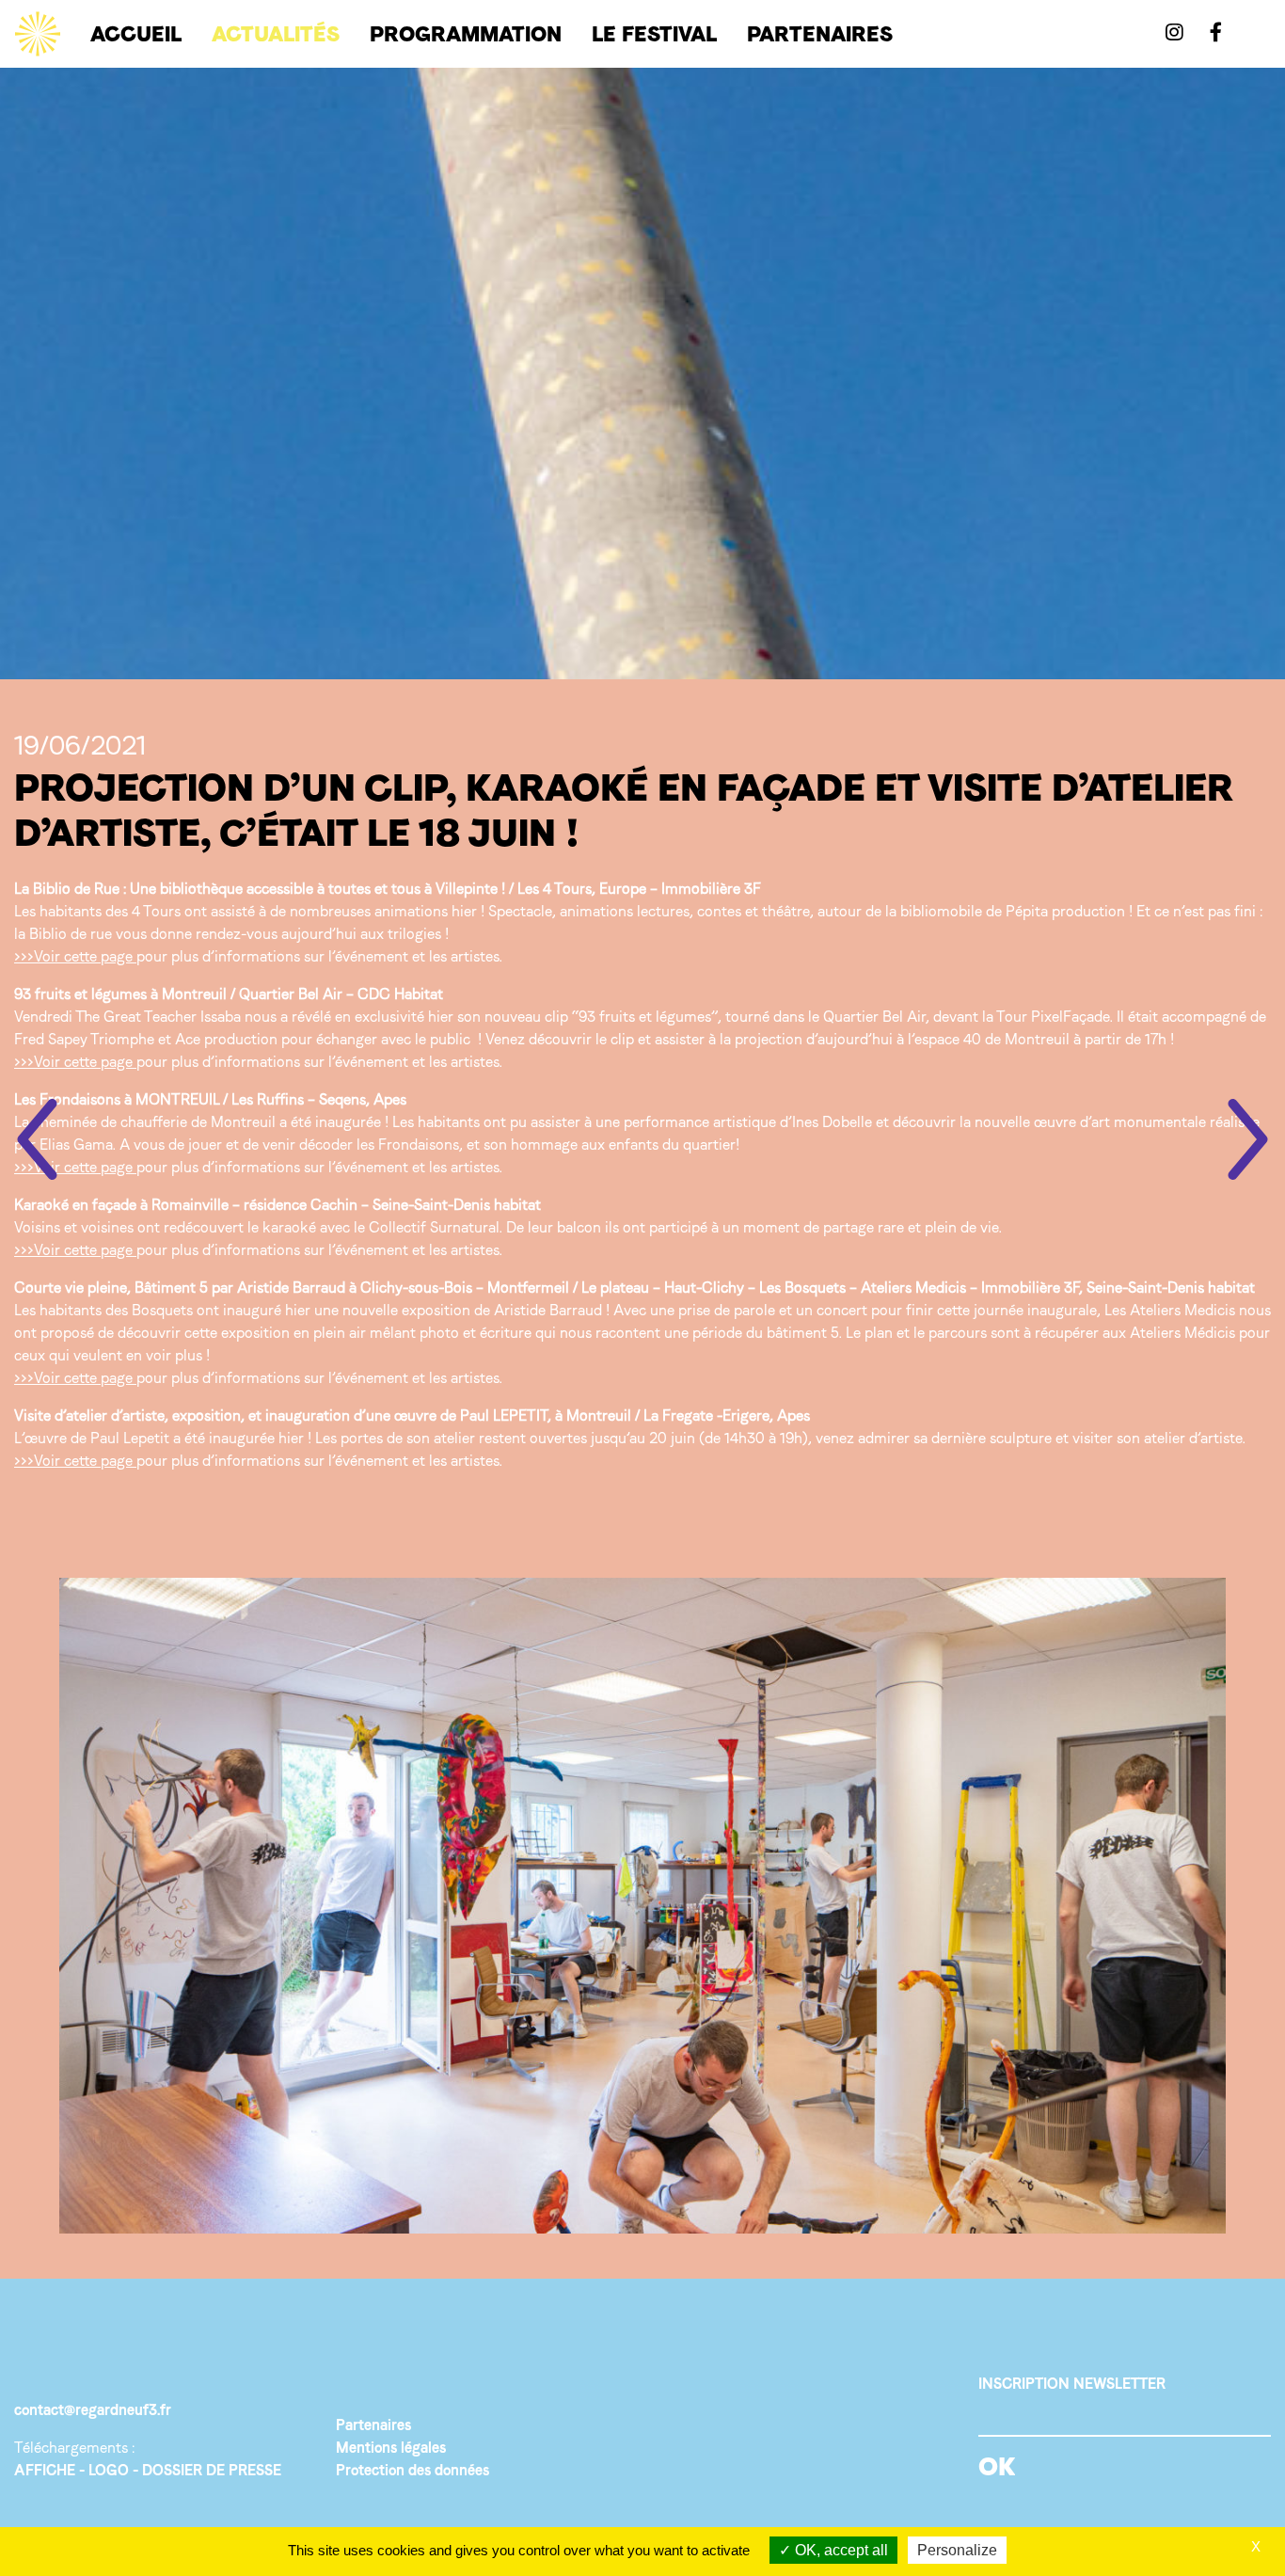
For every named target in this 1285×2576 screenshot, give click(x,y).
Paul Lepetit (130, 1438)
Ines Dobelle (832, 1122)
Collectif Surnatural (432, 1227)
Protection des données (412, 2470)
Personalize (957, 2550)
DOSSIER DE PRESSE (212, 2470)
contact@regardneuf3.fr (93, 2410)
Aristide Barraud (548, 1310)
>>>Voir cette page (73, 956)
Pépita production (1065, 911)
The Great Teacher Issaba (158, 1017)
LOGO (109, 2470)
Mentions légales (391, 2448)
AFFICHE (45, 2470)
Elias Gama (76, 1145)
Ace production (224, 1039)
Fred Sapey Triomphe (84, 1039)
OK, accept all (840, 2550)
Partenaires (373, 2425)
